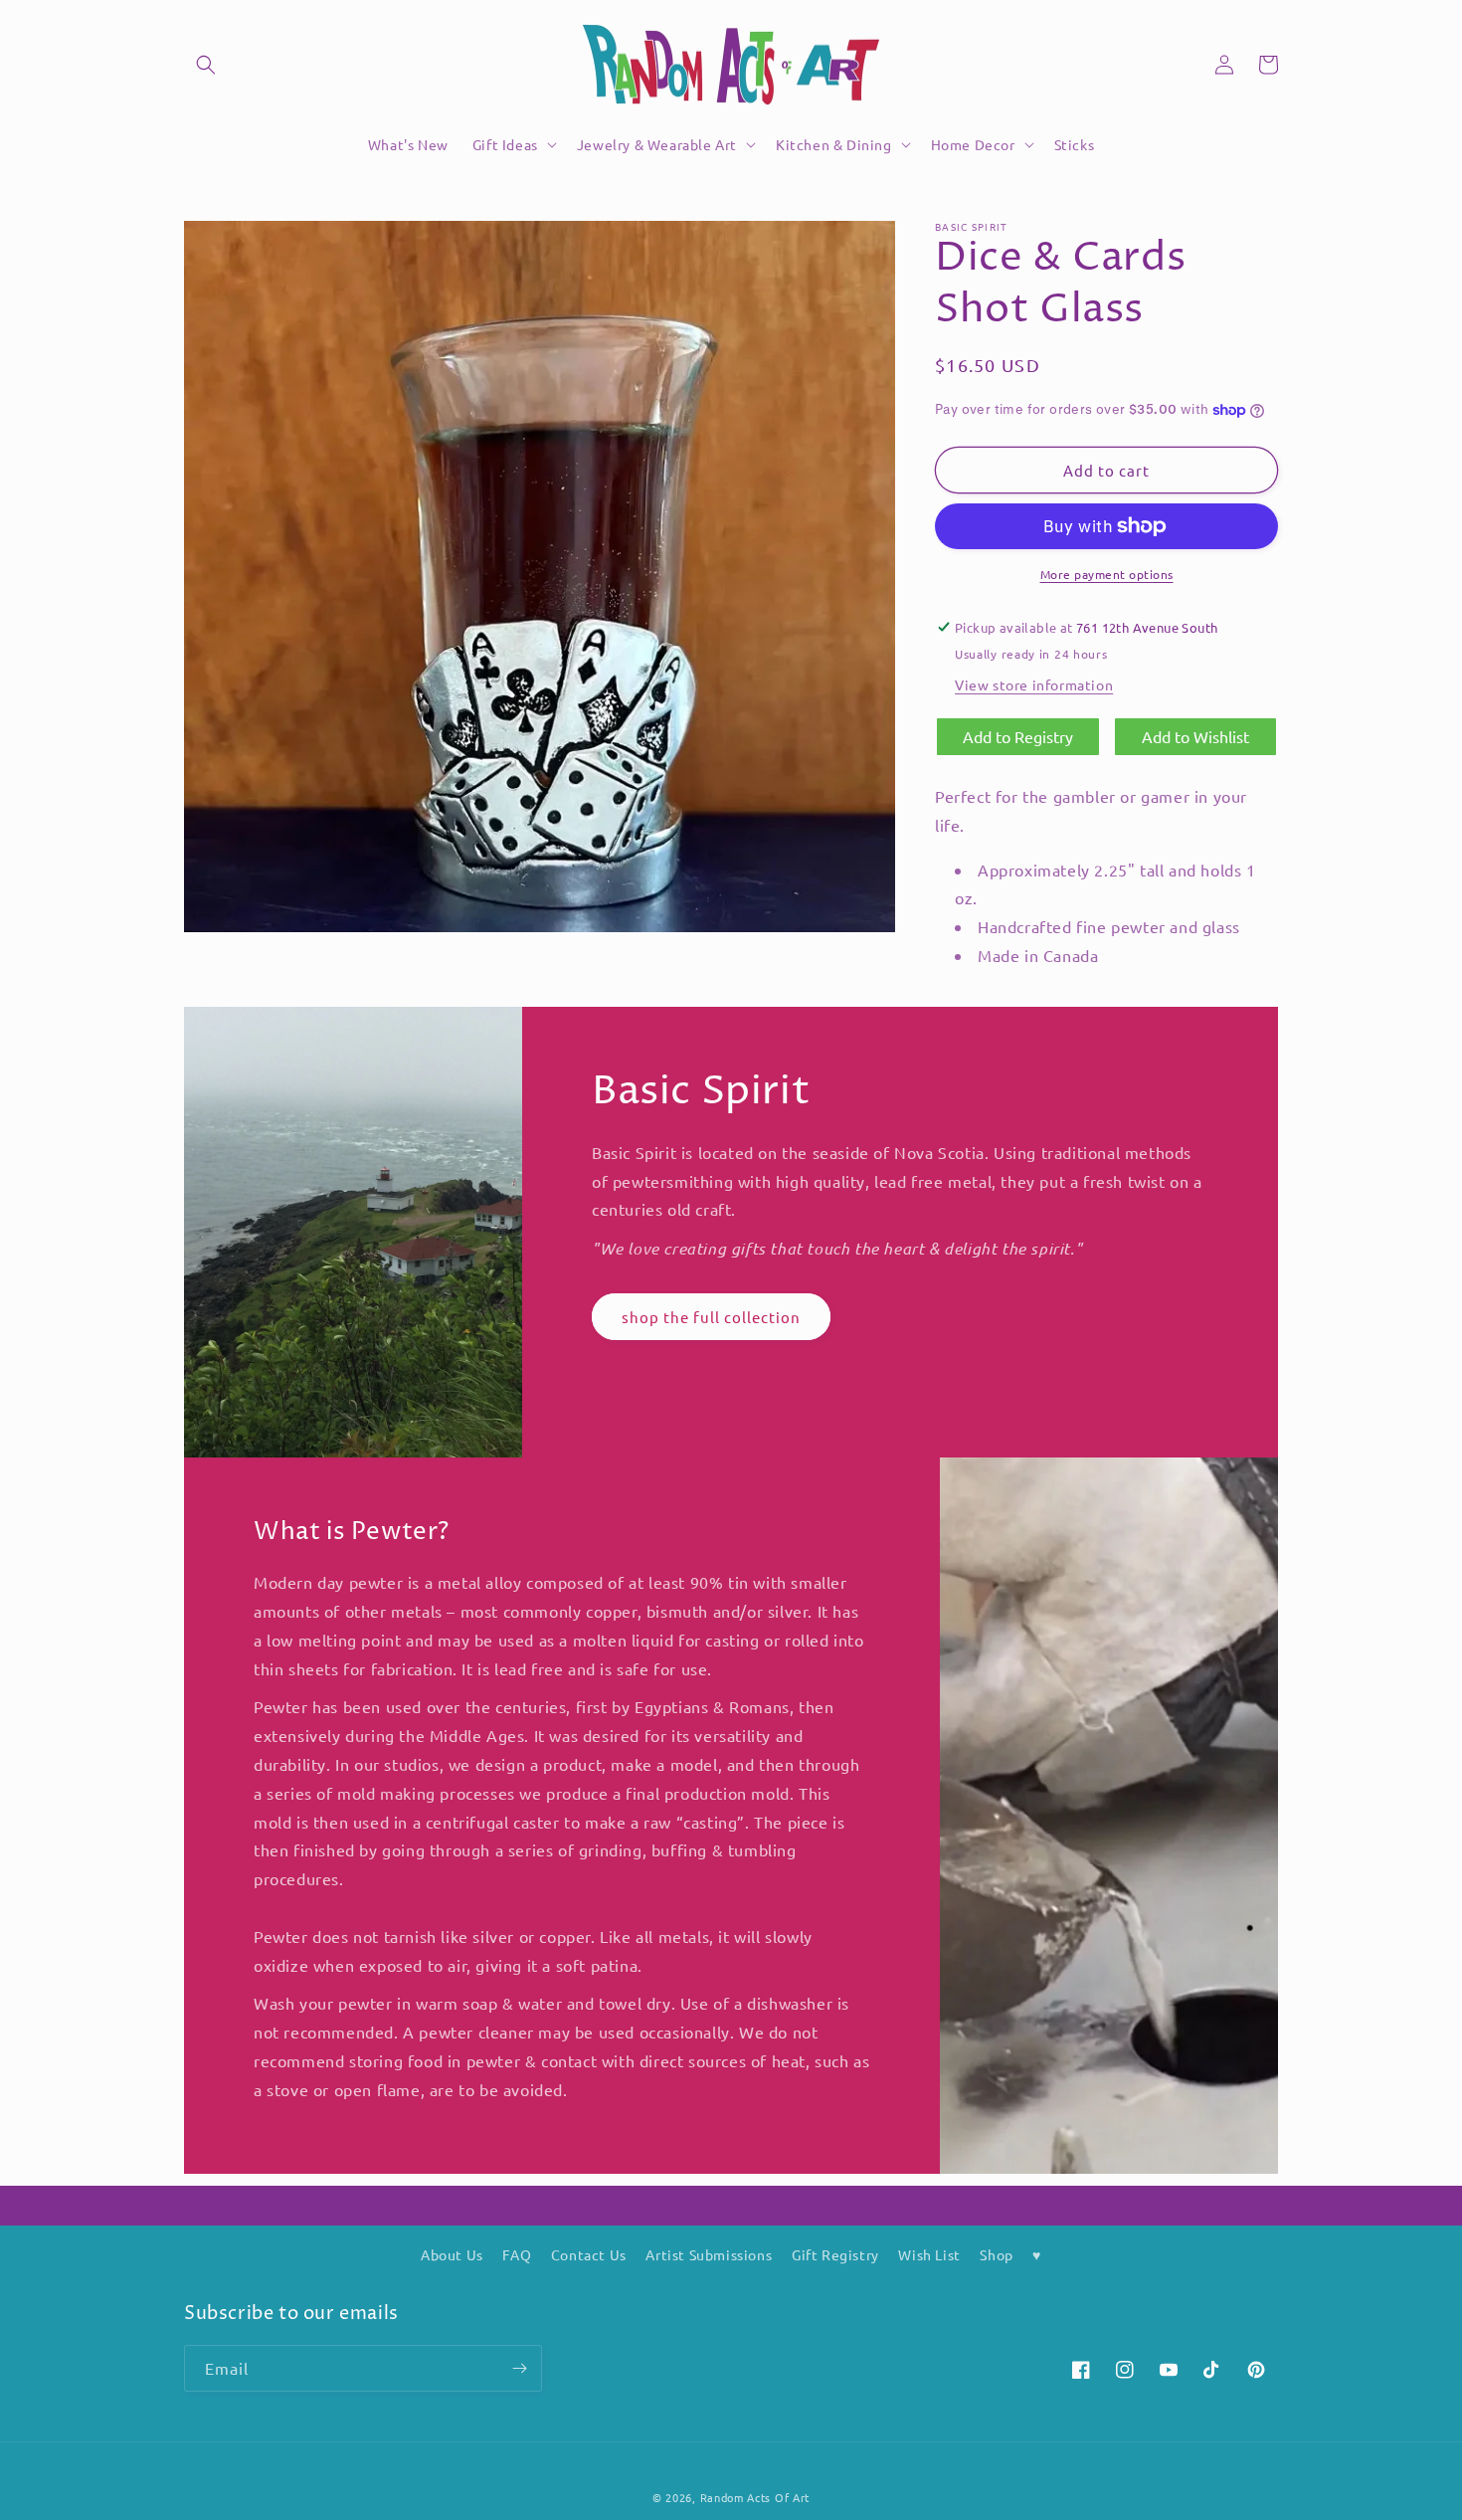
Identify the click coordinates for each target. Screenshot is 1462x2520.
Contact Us (589, 2254)
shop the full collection (711, 1317)
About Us (452, 2254)
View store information (1034, 684)
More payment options (1107, 574)
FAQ (517, 2254)
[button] (206, 65)
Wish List (929, 2254)
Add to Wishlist (1195, 736)
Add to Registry (1018, 736)
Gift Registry (835, 2254)
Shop (996, 2254)
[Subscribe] (519, 2368)
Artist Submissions (709, 2254)
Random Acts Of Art (755, 2497)
